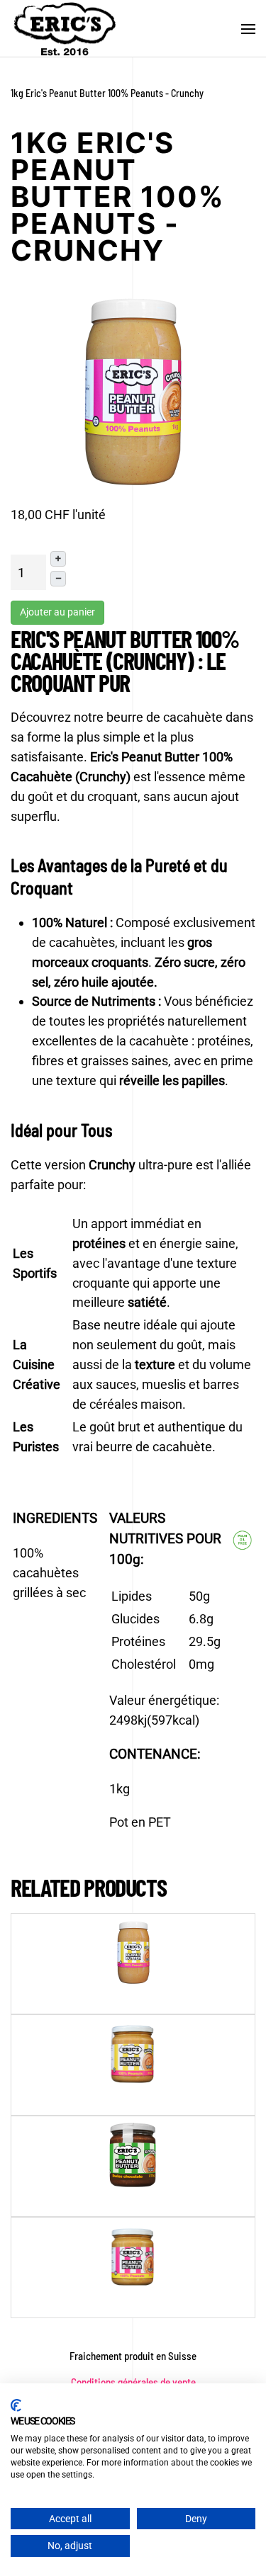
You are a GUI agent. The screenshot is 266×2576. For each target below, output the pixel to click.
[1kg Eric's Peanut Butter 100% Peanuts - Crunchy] (133, 390)
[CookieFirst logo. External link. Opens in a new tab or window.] (16, 2405)
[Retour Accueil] (64, 29)
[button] (248, 29)
